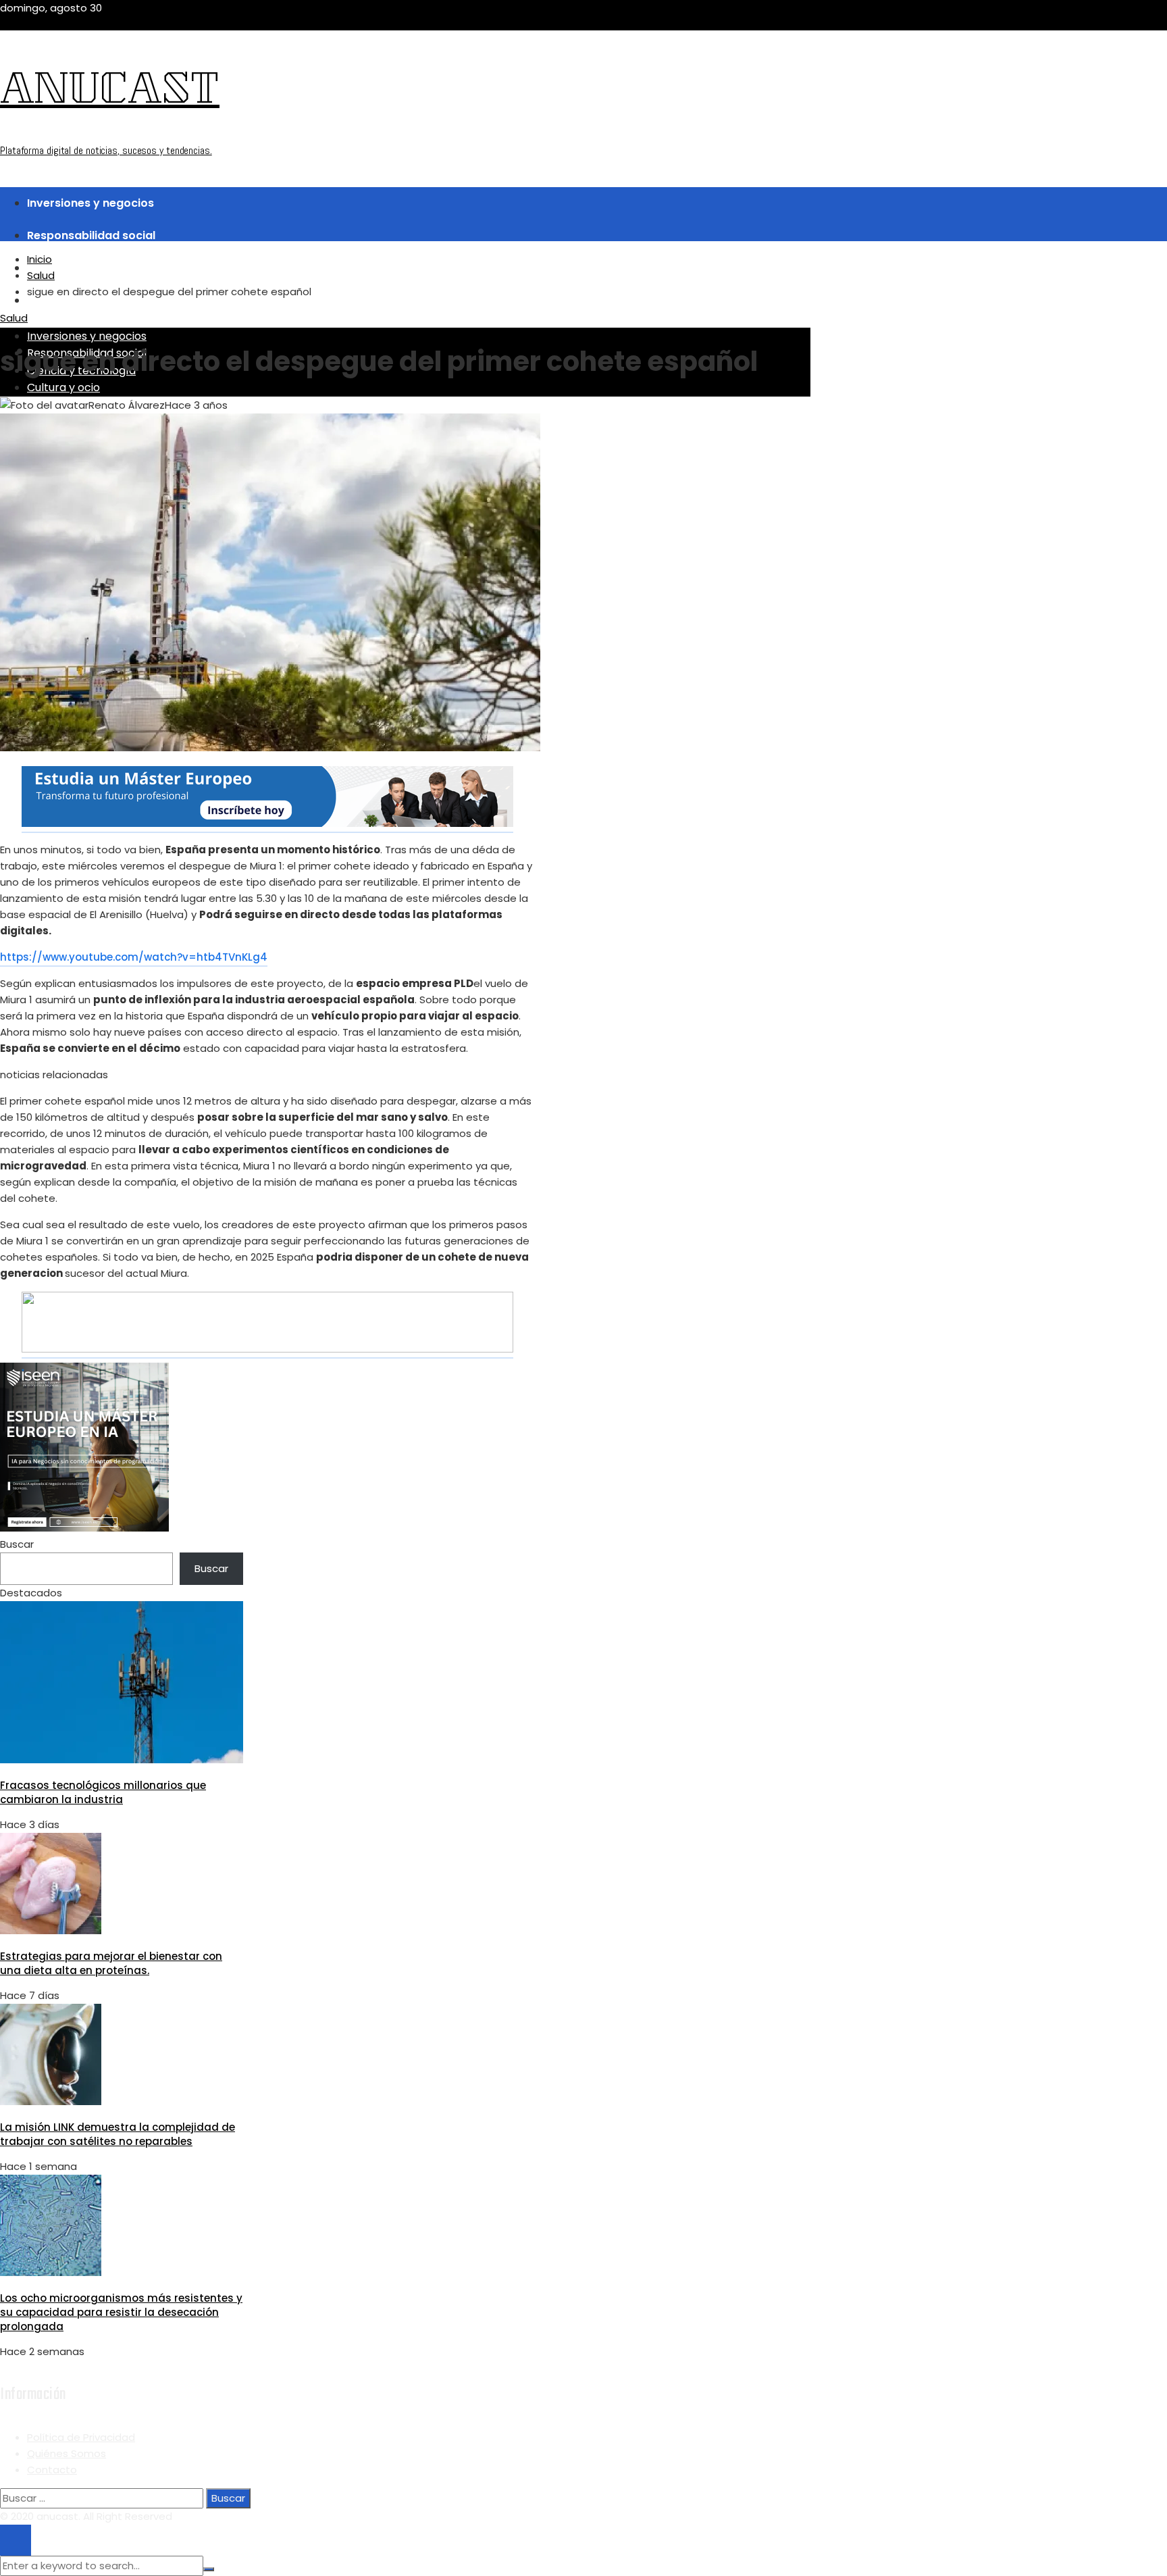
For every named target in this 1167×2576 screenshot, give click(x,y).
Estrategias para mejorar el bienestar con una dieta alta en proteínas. (111, 1963)
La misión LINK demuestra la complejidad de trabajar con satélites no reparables (118, 2134)
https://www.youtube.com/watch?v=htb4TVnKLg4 (134, 957)
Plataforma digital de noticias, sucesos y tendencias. (106, 150)
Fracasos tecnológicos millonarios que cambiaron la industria (103, 1792)
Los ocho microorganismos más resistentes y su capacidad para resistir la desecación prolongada (121, 2312)
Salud (14, 318)
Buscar (17, 1544)
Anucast (110, 93)
